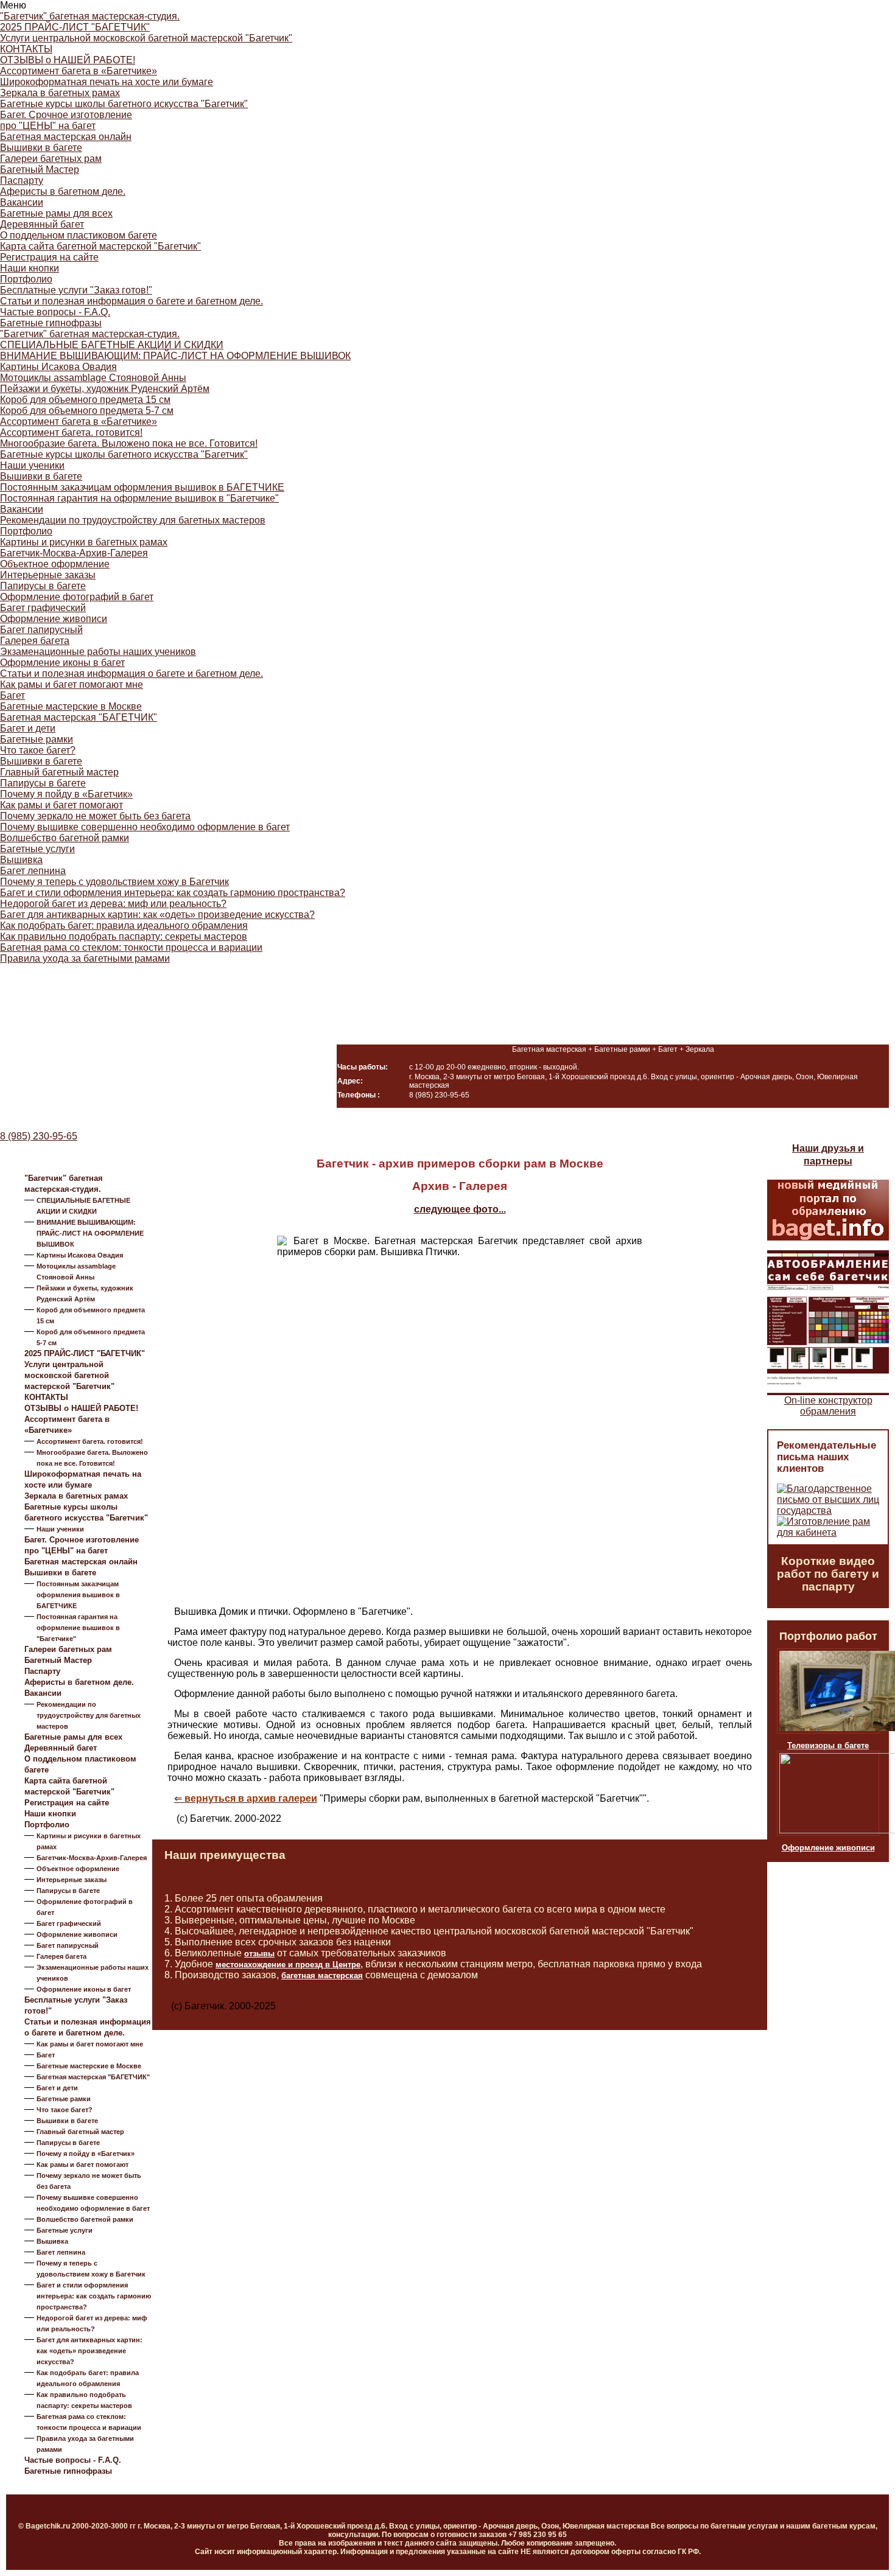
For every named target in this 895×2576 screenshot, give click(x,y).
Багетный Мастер (40, 170)
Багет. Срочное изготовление (66, 115)
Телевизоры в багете (828, 1745)
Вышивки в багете (41, 148)
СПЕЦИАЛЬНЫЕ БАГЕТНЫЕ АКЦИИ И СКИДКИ (112, 345)
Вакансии (22, 202)
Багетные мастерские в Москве (71, 706)
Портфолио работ (828, 1636)
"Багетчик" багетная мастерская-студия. (90, 16)
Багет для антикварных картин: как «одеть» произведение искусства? (157, 915)
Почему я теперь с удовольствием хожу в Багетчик (114, 882)
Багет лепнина (33, 871)
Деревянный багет (42, 224)
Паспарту (22, 180)
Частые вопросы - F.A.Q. (55, 312)
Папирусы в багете (43, 586)
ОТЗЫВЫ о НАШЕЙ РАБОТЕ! (68, 60)
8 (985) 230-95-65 (39, 1136)
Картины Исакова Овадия (58, 367)
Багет (12, 695)
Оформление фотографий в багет (77, 597)
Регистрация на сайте (49, 257)
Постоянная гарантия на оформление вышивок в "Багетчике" (139, 498)
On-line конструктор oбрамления (828, 1406)
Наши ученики (32, 465)
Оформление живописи (54, 619)
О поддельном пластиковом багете (79, 235)
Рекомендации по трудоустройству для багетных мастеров (133, 520)
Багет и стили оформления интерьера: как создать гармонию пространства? (173, 893)
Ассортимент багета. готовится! (71, 432)
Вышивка (21, 860)
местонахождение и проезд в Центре (288, 1965)
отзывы (259, 1954)
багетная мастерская (322, 1976)
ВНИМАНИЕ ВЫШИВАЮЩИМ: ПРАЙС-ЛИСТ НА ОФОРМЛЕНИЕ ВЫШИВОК (175, 356)
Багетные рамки (37, 739)
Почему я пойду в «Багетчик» (66, 794)
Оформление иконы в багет (62, 663)
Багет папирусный (41, 630)
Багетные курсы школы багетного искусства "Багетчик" (124, 104)
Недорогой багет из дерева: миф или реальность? (113, 904)
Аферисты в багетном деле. (63, 191)
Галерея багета (35, 641)
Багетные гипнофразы (51, 323)
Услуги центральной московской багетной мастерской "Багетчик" (146, 38)
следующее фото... (460, 1209)
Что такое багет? (38, 750)
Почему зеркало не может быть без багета (95, 816)
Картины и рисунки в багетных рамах (84, 542)
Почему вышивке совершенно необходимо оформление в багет (145, 827)
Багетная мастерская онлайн (66, 137)
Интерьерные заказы (48, 575)
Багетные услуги (37, 849)
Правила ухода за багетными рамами (85, 958)
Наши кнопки (30, 268)
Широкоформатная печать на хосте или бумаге (107, 82)
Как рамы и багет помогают (61, 805)
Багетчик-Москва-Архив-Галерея (74, 553)
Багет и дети (28, 728)
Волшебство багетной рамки (65, 838)
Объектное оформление (55, 564)
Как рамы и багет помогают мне (72, 684)
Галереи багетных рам (51, 159)
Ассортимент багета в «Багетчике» (79, 71)
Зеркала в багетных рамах (60, 93)
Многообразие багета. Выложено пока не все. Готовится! (129, 443)
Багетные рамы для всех (56, 213)
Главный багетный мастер (59, 772)
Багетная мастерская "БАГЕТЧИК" (79, 717)
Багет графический (43, 608)
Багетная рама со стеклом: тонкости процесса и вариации (131, 947)
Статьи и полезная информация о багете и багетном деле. (132, 301)
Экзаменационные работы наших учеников (98, 652)
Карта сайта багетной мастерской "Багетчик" (100, 246)
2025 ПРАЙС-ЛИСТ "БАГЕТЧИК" (75, 27)
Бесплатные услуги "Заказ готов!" (76, 290)
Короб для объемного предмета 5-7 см (87, 411)
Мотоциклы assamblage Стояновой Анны (93, 378)
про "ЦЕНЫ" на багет (48, 126)
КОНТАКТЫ (26, 49)
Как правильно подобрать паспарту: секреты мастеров (124, 936)
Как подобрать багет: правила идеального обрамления (124, 926)
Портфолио (26, 279)
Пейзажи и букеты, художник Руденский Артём (105, 389)
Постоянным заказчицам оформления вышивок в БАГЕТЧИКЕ (142, 487)
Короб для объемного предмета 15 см (85, 400)
